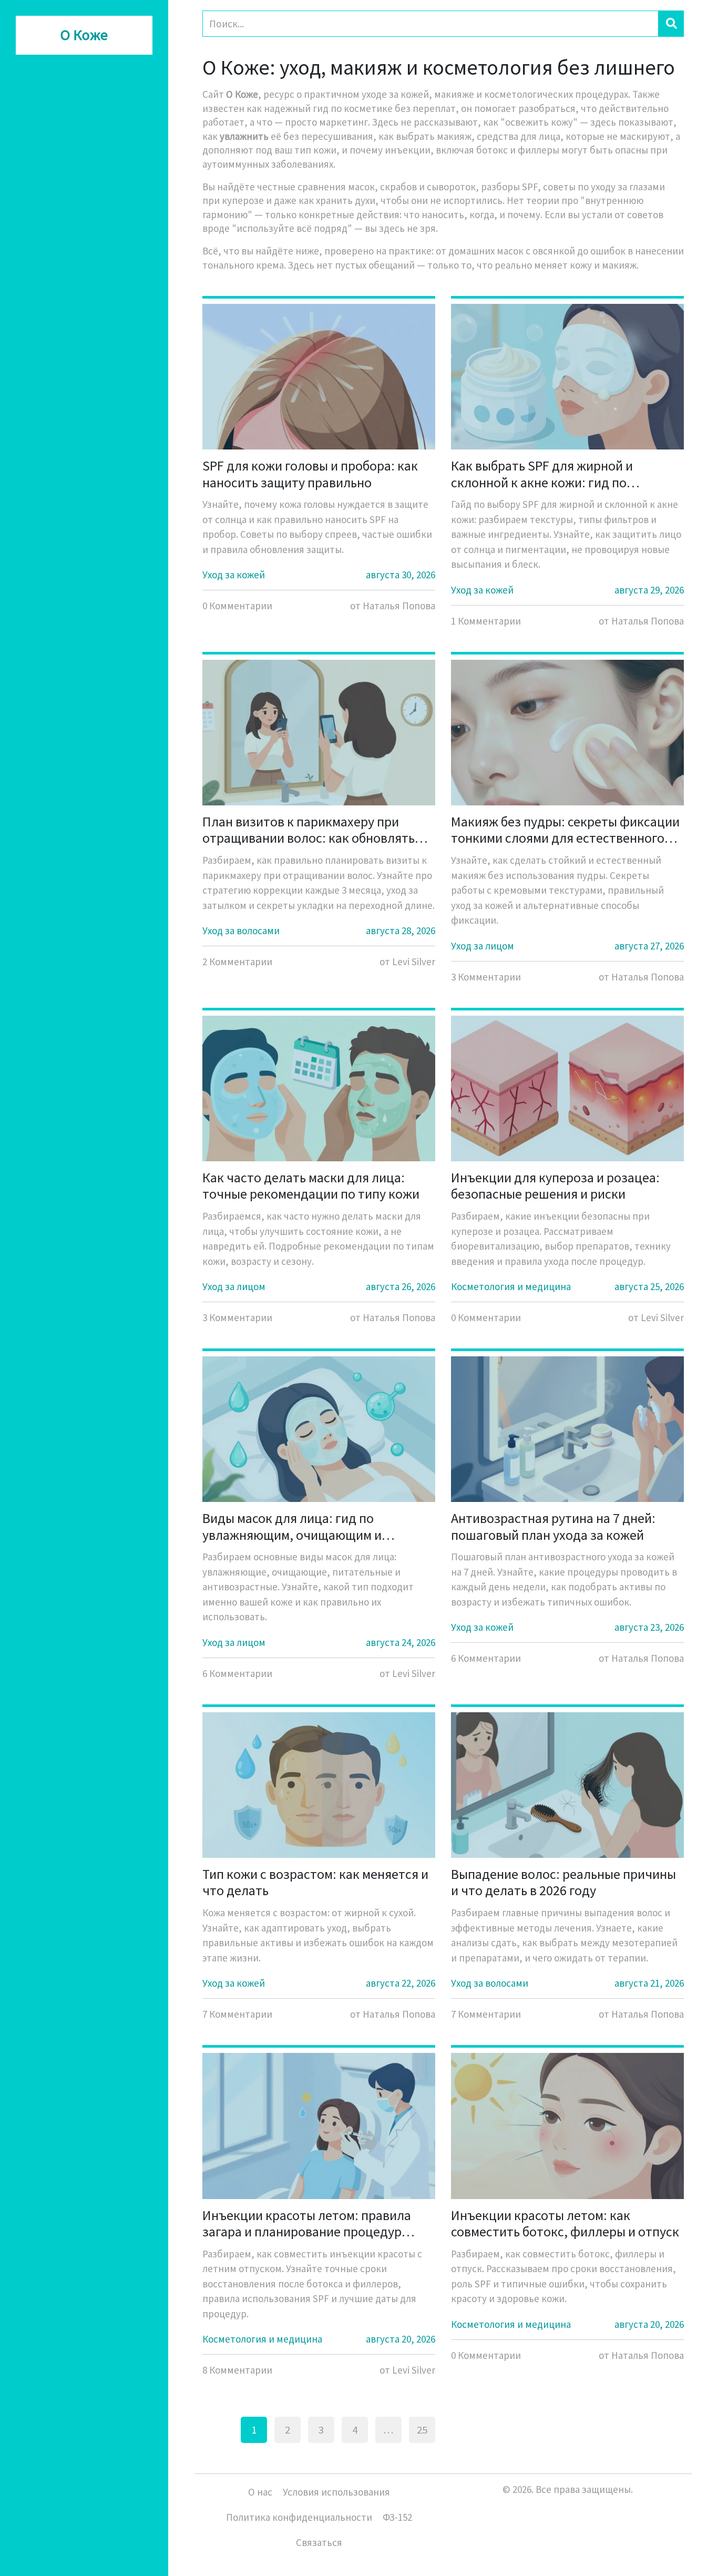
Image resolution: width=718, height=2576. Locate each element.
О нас (260, 2492)
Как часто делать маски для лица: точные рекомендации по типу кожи (311, 1185)
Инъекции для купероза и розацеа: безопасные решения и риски (555, 1185)
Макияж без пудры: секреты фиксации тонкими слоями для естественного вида (565, 830)
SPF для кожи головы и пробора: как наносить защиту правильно (310, 474)
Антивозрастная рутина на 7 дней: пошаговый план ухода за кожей (553, 1526)
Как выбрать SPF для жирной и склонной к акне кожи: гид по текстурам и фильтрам (542, 474)
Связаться (319, 2542)
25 (422, 2430)
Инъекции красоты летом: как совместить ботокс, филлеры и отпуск (565, 2223)
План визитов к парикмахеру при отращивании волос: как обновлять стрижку (309, 830)
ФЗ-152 (397, 2517)
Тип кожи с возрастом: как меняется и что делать (315, 1882)
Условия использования (336, 2492)
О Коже (84, 35)
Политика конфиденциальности (299, 2517)
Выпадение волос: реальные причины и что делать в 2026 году (563, 1882)
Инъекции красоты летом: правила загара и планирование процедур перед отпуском (307, 2223)
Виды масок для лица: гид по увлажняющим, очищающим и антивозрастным (292, 1526)
